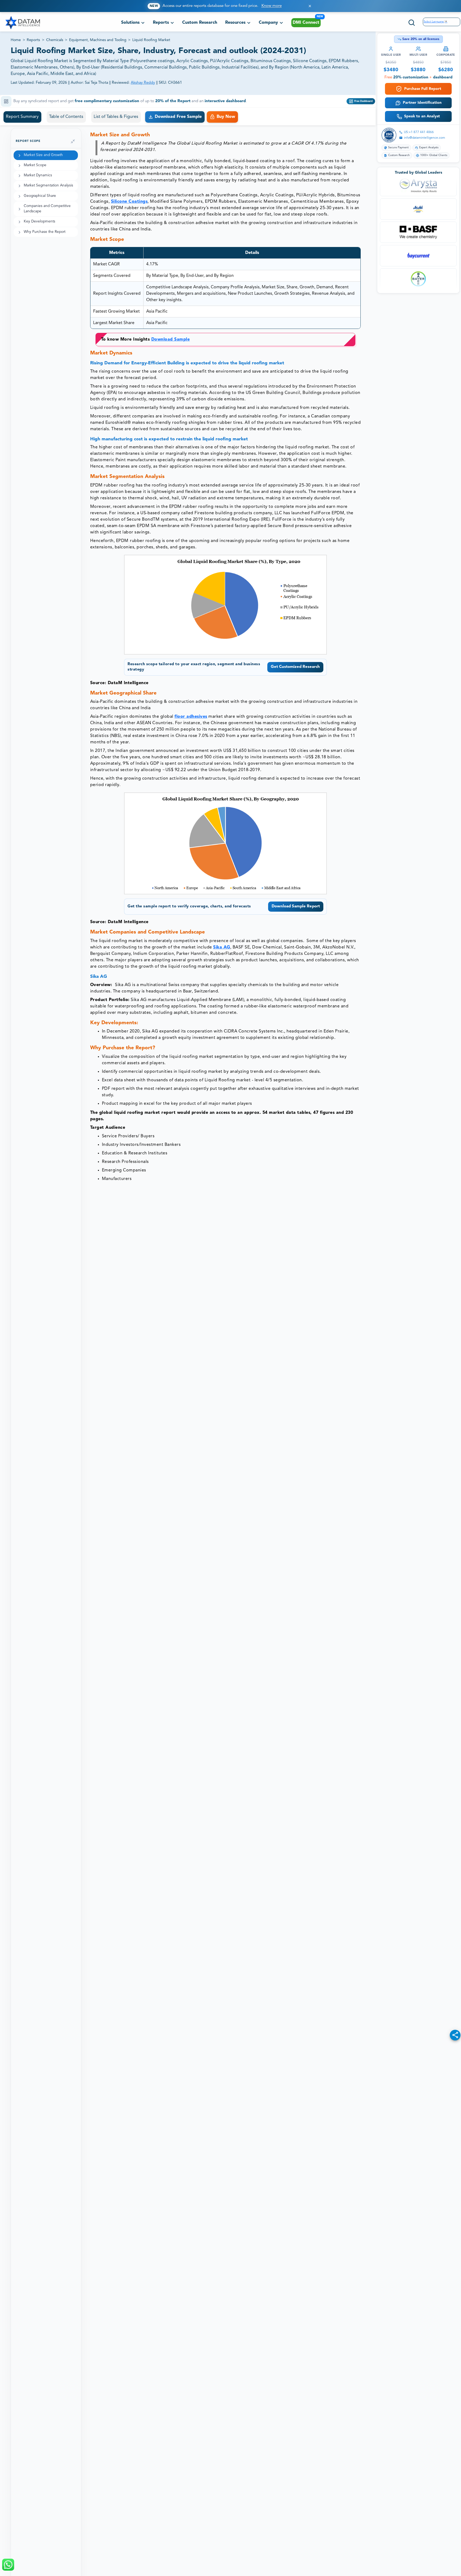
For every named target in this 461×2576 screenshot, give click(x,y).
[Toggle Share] (455, 2035)
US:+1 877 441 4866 (419, 132)
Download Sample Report (296, 906)
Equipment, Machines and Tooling (98, 40)
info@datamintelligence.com (424, 138)
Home (16, 40)
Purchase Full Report (423, 89)
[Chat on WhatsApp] (8, 2565)
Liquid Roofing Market (151, 40)
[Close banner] (310, 6)
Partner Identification (422, 103)
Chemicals (55, 40)
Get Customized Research (295, 667)
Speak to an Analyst (422, 116)
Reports (33, 40)
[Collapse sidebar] (73, 141)
